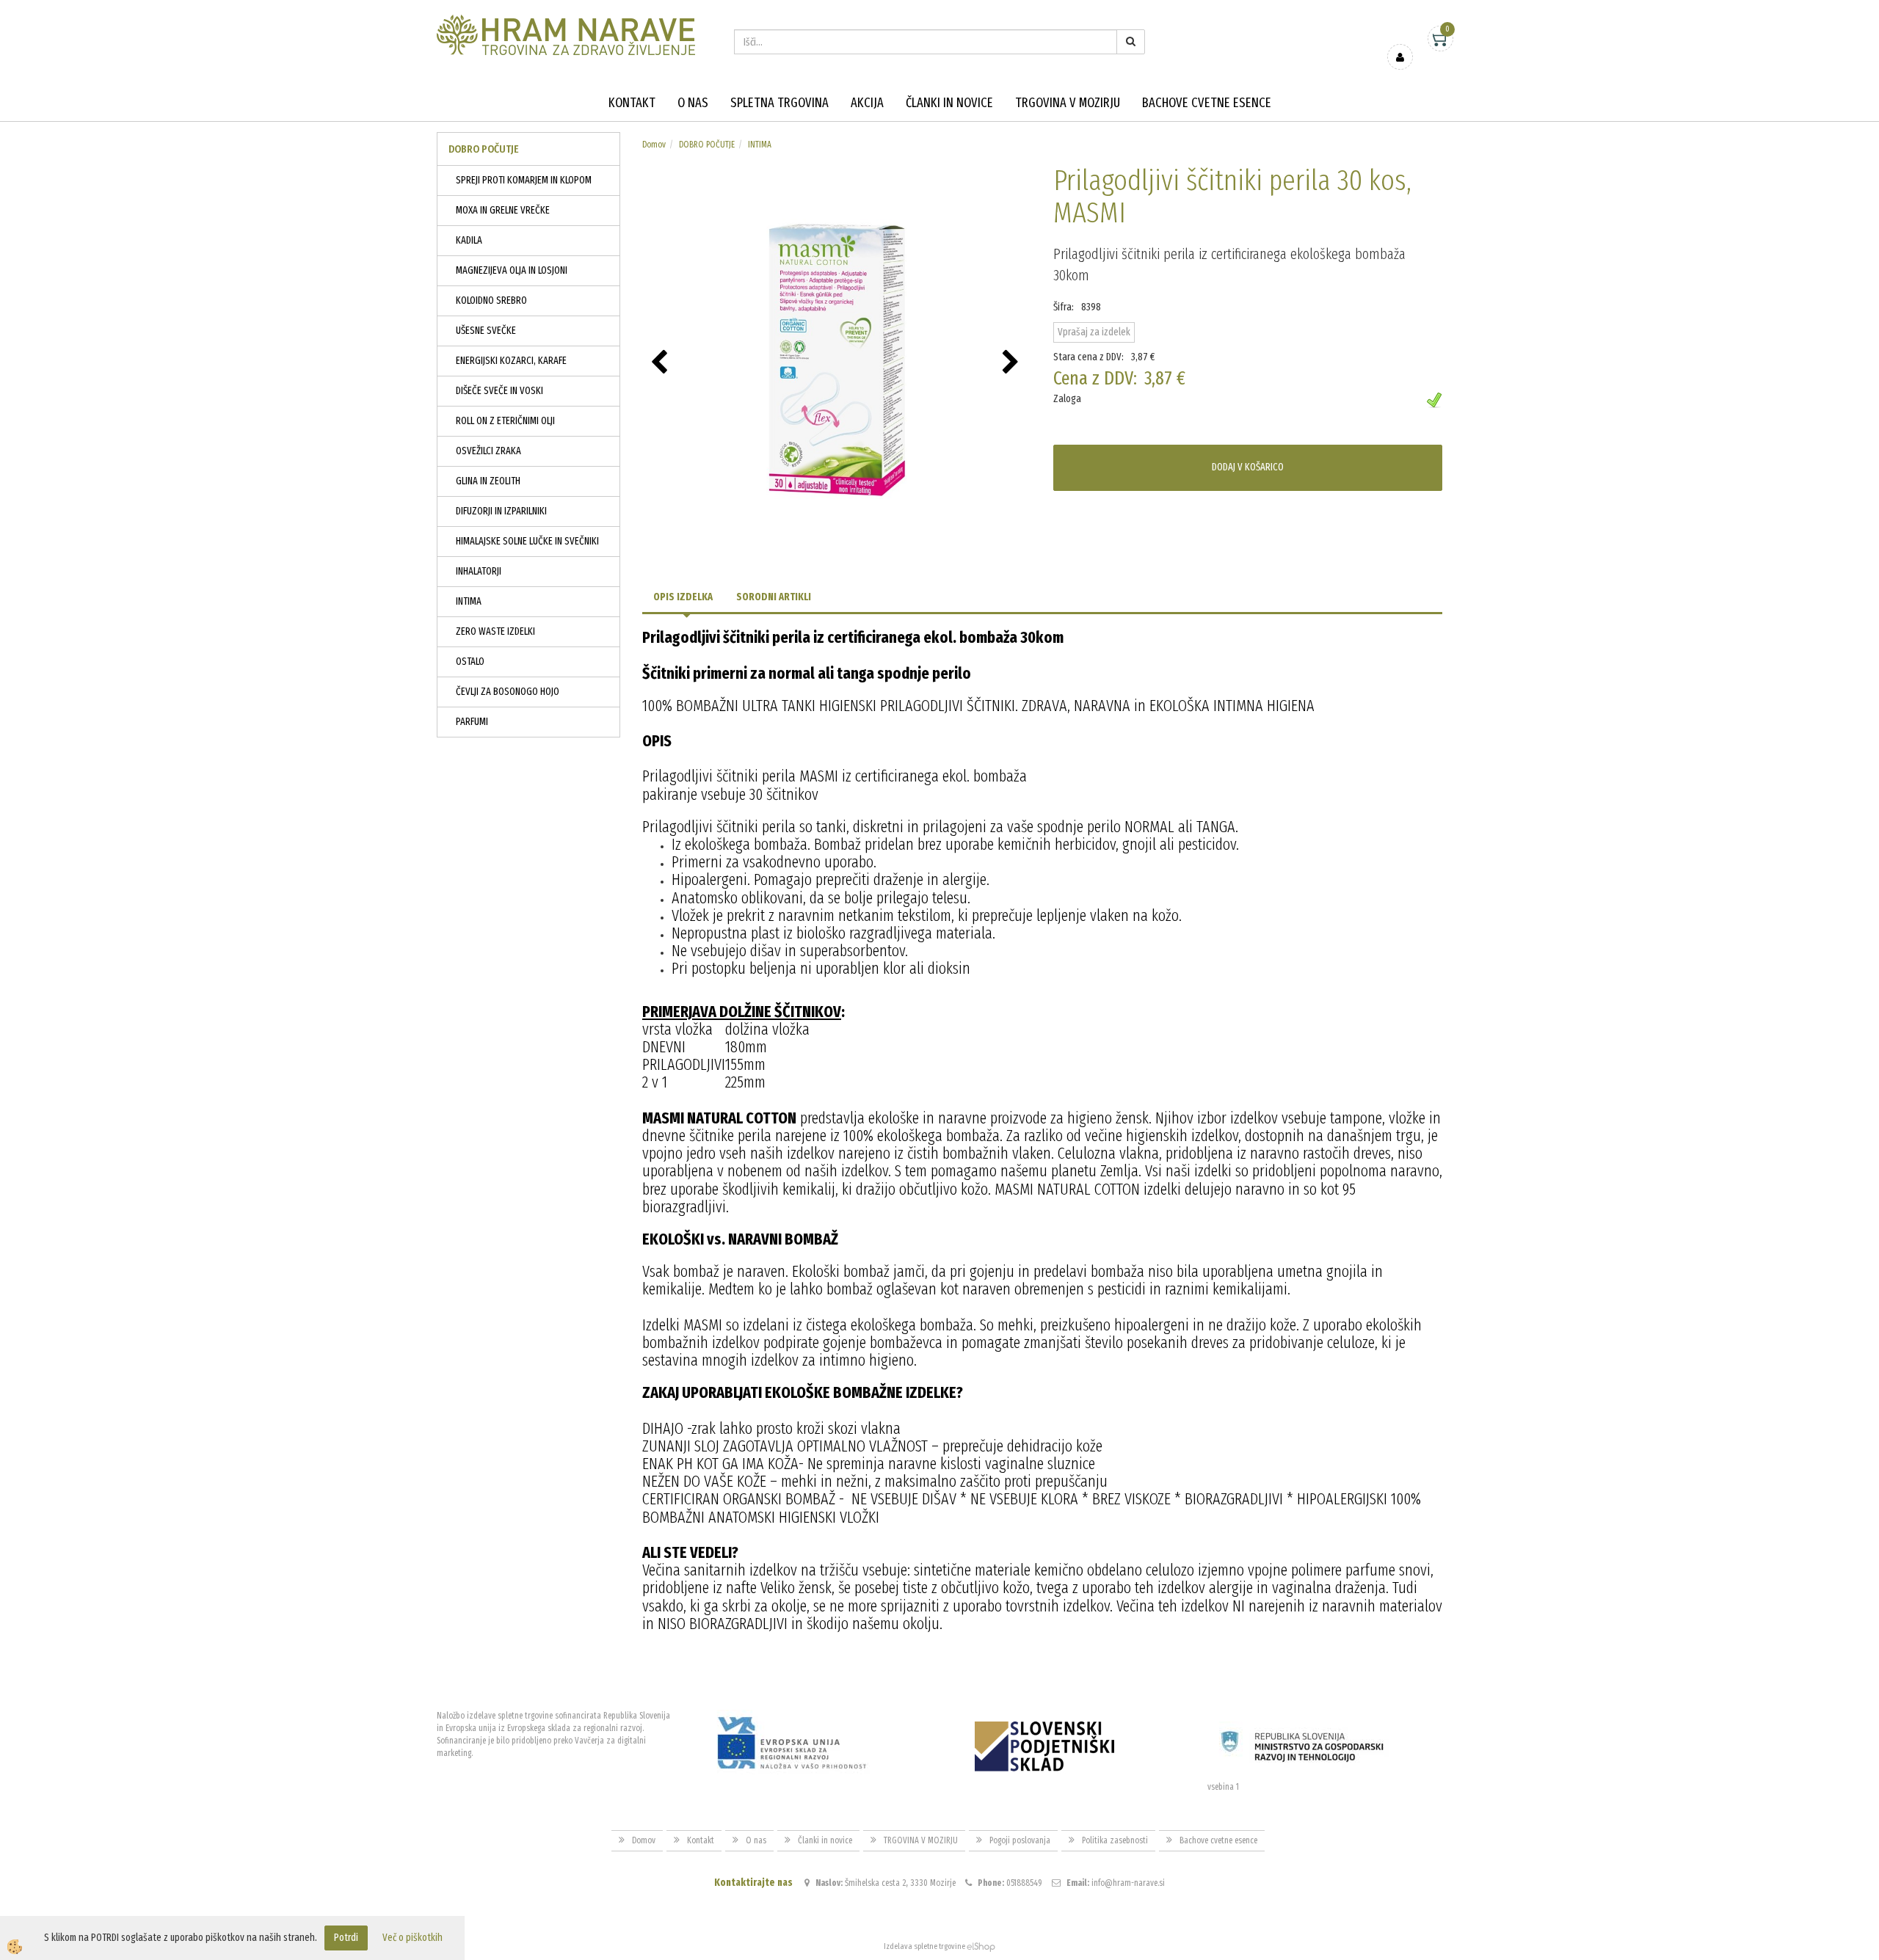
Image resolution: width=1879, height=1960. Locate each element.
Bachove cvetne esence (1207, 103)
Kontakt (632, 103)
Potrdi (346, 1938)
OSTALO (470, 662)
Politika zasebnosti (1115, 1840)
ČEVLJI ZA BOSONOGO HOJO (508, 692)
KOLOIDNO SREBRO (491, 300)
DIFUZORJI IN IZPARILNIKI (501, 511)
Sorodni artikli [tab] (774, 597)
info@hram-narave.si (1128, 1883)
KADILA (469, 240)
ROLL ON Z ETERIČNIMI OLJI (505, 421)
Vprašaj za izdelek (1094, 332)
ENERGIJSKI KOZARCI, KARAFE (511, 361)
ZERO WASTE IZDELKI (495, 631)
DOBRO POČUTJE (707, 145)
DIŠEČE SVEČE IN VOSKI (499, 391)
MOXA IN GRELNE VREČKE (503, 210)
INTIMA (469, 601)
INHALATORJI (479, 571)
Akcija (867, 103)
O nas (693, 103)
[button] (1013, 363)
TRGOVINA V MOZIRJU (1068, 103)
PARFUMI (472, 722)
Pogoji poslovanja (1020, 1840)
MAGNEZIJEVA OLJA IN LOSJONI (512, 270)
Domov (654, 145)
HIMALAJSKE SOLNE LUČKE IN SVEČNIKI (527, 541)
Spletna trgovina (779, 103)
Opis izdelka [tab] (683, 597)
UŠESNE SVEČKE (486, 331)
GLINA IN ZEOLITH (488, 481)
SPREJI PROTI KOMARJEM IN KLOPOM (524, 180)
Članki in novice (949, 103)
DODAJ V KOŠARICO (1248, 467)
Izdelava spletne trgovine (924, 1946)
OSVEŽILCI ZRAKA (488, 451)
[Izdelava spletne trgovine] (981, 1946)
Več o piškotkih (412, 1938)
